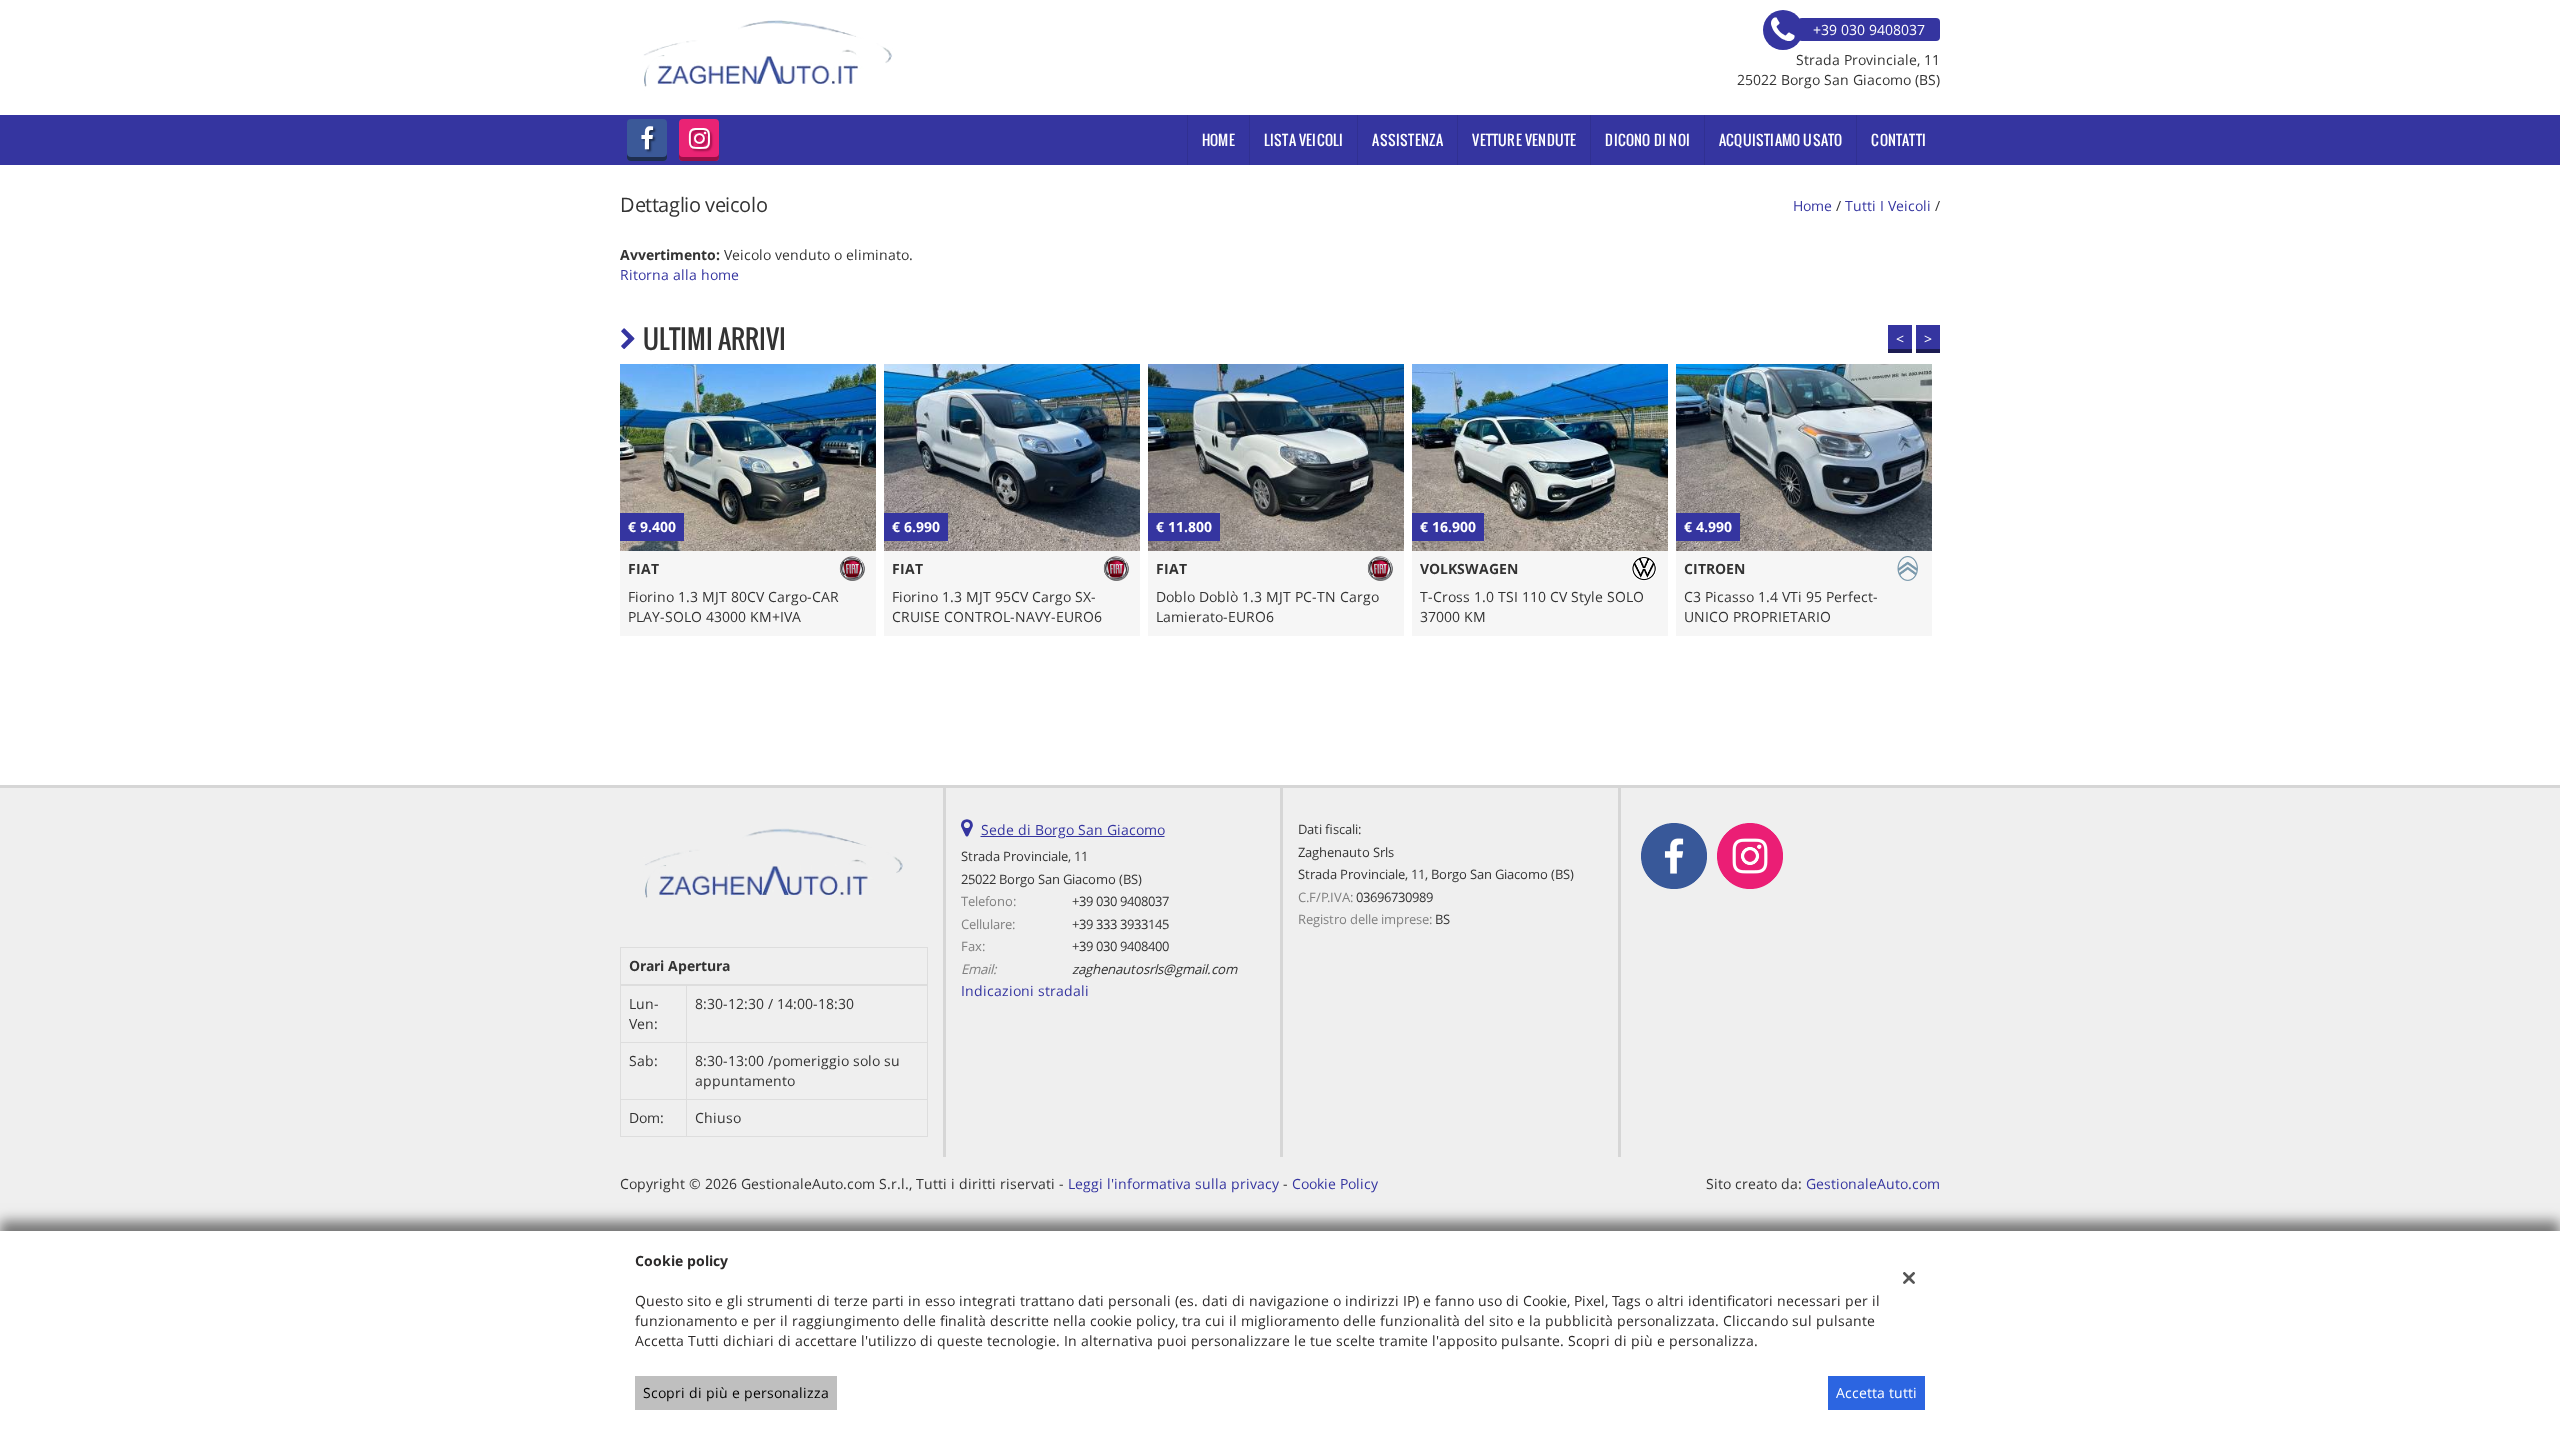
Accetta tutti (1876, 1392)
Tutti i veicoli (1888, 205)
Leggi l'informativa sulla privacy (1173, 1183)
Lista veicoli (1304, 139)
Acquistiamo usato (1780, 139)
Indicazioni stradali (1025, 990)
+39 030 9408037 (1120, 901)
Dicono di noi (1647, 139)
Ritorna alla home (679, 274)
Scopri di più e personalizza (736, 1392)
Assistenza (1407, 139)
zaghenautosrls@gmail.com (1154, 969)
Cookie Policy (1335, 1183)
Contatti (1898, 139)
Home (1218, 139)
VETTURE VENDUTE (1524, 139)
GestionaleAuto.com (1873, 1183)
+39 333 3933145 (1120, 924)
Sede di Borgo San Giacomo (1073, 829)
